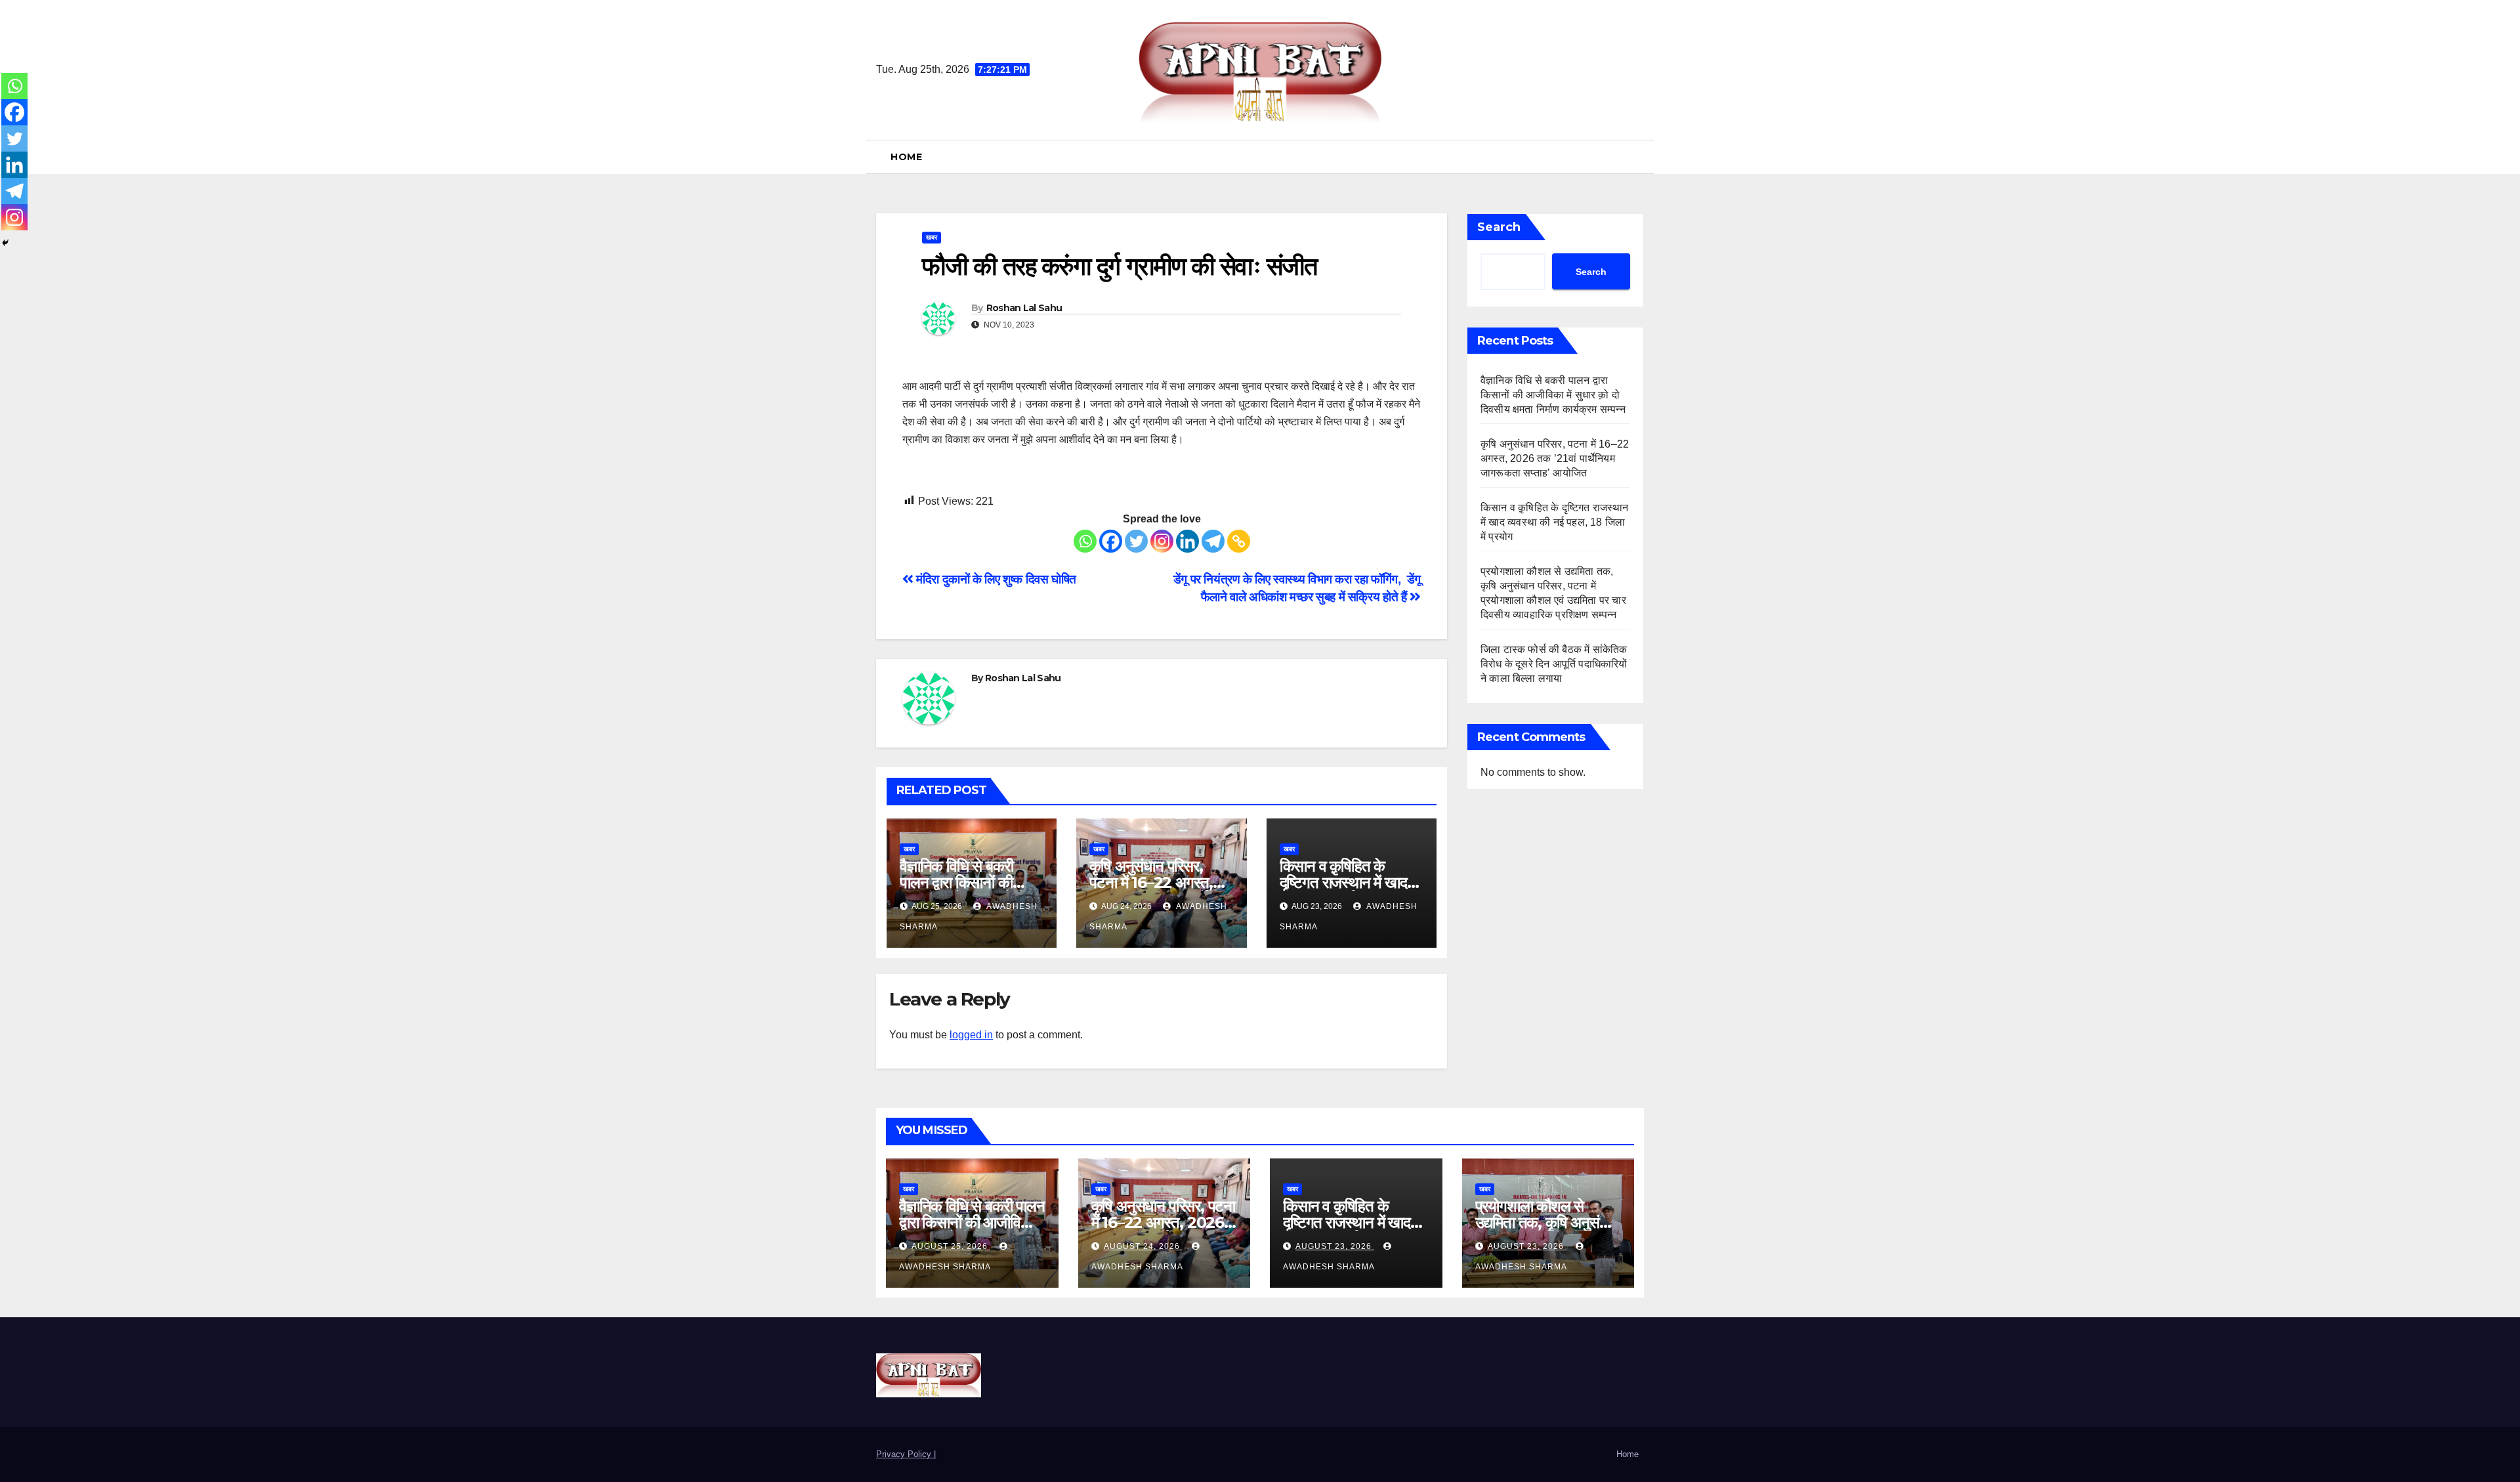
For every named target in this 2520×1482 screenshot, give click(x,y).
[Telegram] (1213, 541)
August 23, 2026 (1335, 1246)
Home (906, 157)
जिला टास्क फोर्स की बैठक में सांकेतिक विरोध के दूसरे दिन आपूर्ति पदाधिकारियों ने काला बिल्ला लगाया (1554, 664)
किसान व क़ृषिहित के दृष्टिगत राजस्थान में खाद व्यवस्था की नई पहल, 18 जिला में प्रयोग (1555, 522)
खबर (932, 237)
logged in (971, 1035)
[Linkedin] (1187, 541)
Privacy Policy (905, 1454)
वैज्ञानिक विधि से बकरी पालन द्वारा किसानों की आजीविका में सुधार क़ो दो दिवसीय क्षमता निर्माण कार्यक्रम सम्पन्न (1554, 395)
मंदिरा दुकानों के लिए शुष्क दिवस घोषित (995, 579)
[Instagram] (1162, 541)
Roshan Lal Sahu (1024, 308)
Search (1499, 227)
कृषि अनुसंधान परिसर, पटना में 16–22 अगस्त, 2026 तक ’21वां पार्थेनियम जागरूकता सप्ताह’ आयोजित (1555, 458)
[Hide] (5, 243)
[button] (1639, 157)
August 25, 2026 (951, 1246)
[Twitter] (1136, 541)
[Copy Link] (1239, 541)
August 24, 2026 (1143, 1246)
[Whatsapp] (1085, 541)
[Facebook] (1111, 541)
